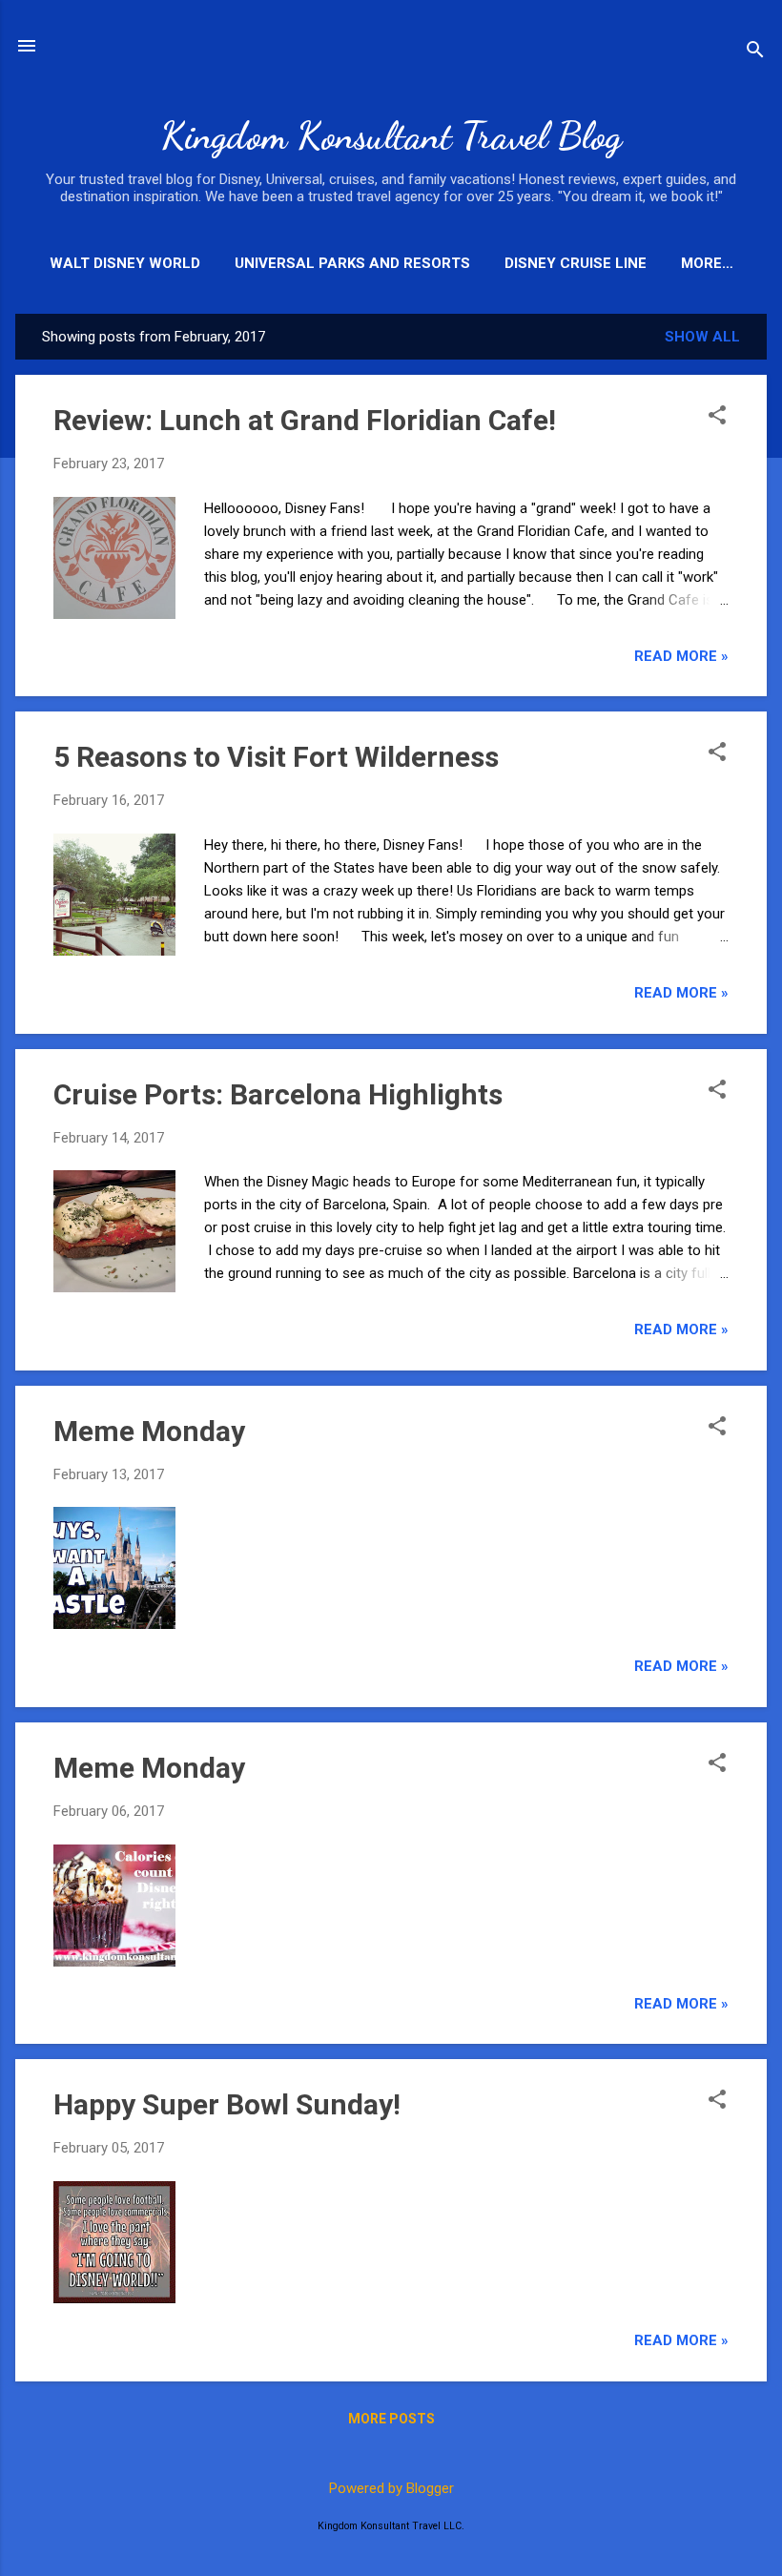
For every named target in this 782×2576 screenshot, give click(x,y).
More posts (391, 2419)
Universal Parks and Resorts (352, 263)
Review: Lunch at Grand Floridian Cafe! (305, 420)
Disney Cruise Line (576, 263)
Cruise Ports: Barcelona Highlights (278, 1094)
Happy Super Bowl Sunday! (227, 2104)
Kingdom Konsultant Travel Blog (391, 135)
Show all (702, 337)
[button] (717, 417)
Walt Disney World (125, 263)
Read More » (681, 656)
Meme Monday (149, 1431)
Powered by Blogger (391, 2488)
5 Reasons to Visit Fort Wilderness (276, 757)
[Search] (755, 52)
